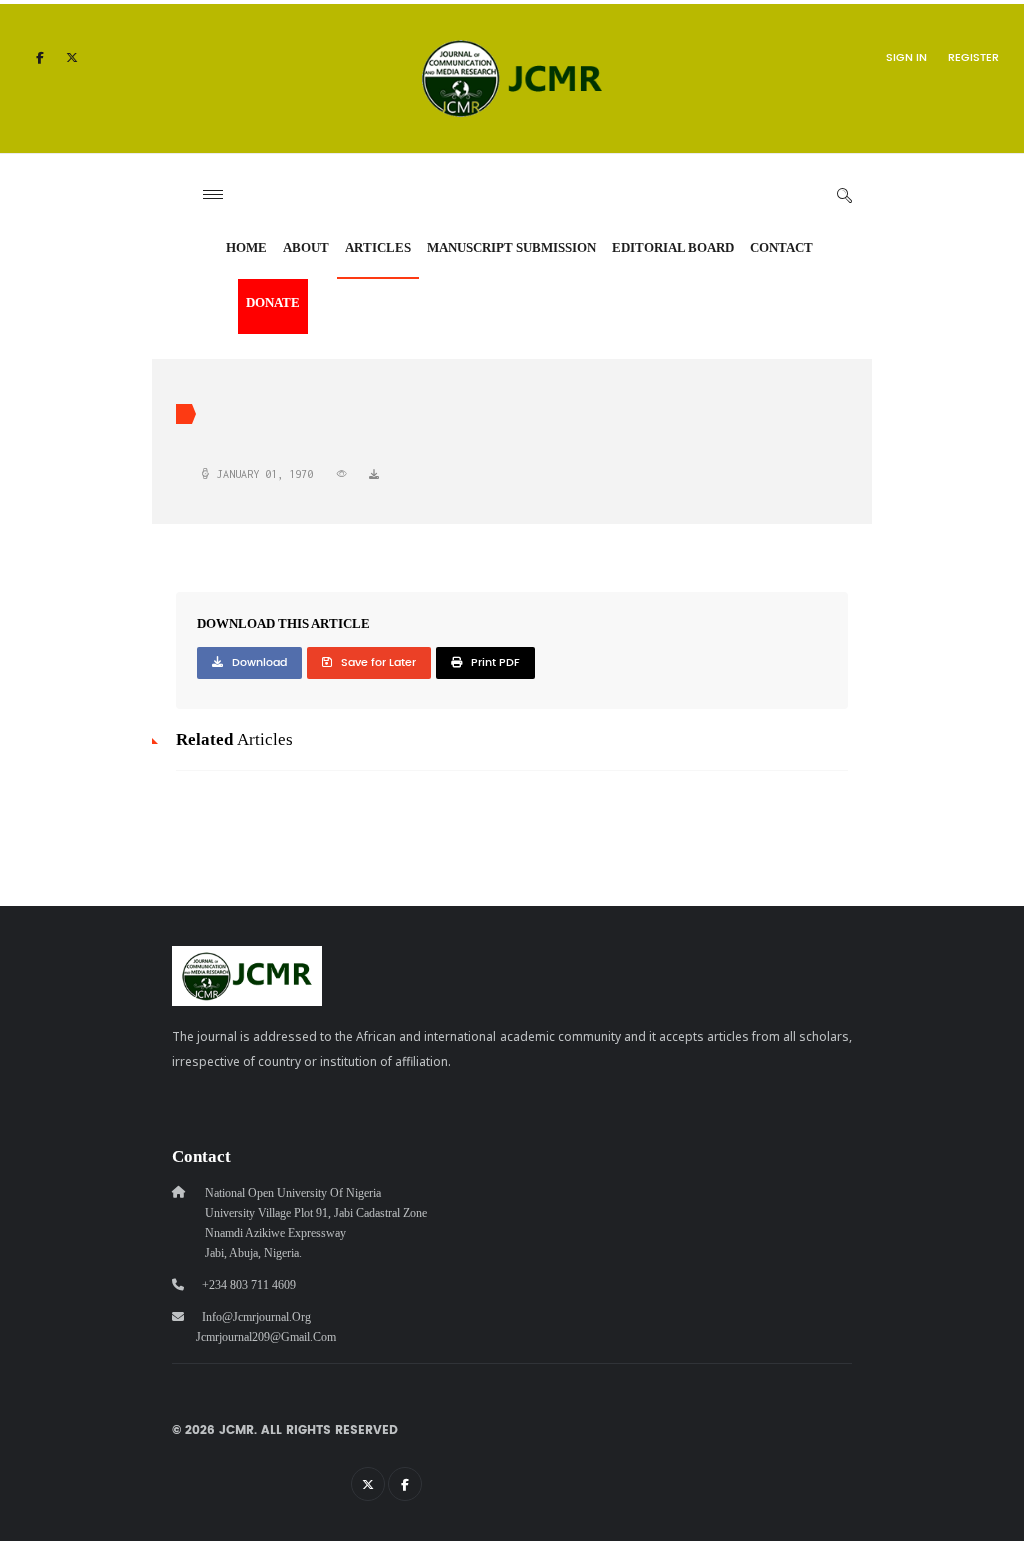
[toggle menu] (213, 194)
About (306, 247)
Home (246, 247)
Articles (378, 247)
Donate (273, 302)
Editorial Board (673, 247)
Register (973, 58)
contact (781, 247)
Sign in (906, 58)
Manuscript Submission (511, 247)
